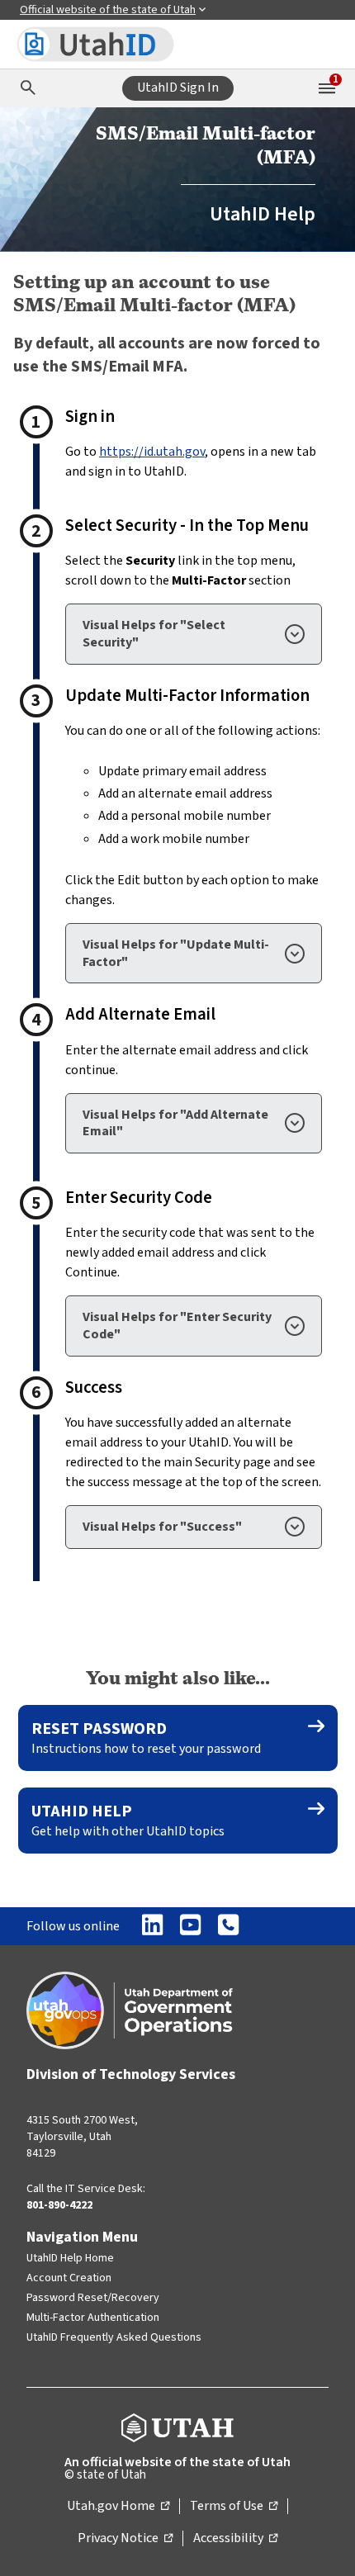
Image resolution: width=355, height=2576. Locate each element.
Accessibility (235, 2539)
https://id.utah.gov (152, 452)
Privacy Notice (125, 2539)
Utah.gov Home (118, 2507)
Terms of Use (234, 2507)
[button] (194, 634)
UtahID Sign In (178, 88)
